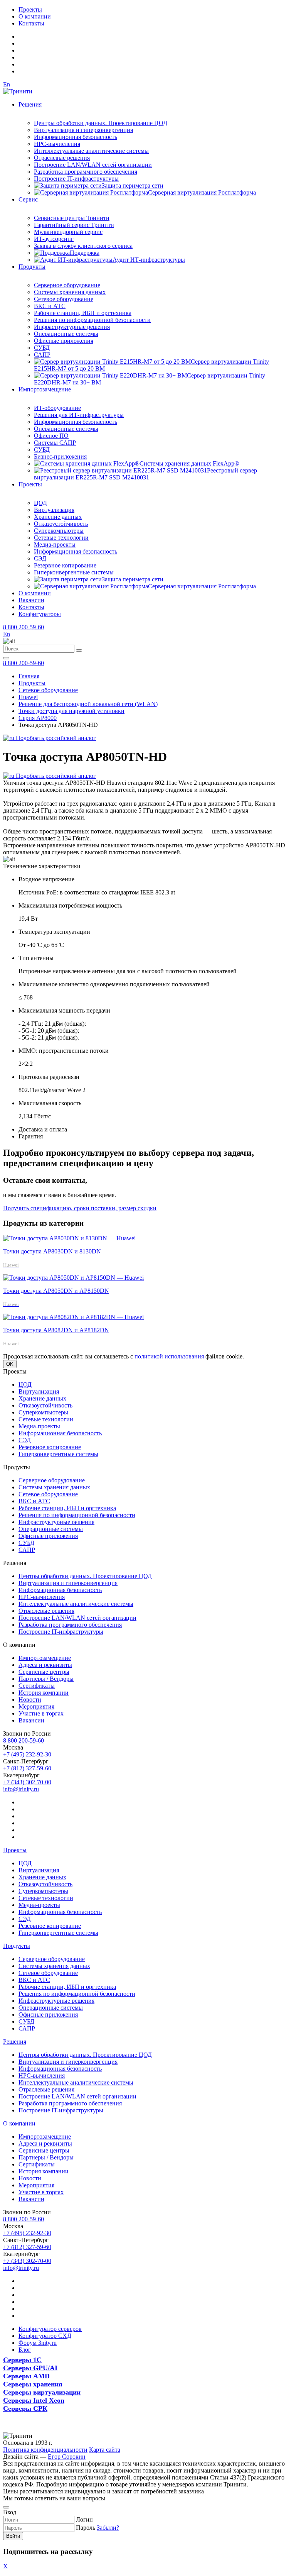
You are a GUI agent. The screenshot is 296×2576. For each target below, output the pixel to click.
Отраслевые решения (62, 158)
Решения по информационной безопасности (92, 320)
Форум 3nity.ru (38, 2343)
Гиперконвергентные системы (74, 572)
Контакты (31, 23)
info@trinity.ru (21, 1789)
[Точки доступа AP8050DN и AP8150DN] (73, 1278)
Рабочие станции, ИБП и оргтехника (83, 313)
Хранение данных (58, 517)
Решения (30, 104)
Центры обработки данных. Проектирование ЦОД (101, 123)
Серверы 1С (22, 2360)
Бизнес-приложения (60, 456)
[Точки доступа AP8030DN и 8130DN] (69, 1238)
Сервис (28, 199)
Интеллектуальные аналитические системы (91, 151)
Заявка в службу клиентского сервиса (83, 246)
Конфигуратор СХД (45, 2336)
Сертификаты (37, 1686)
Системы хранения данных (70, 292)
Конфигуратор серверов (50, 2329)
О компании (35, 16)
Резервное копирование (65, 565)
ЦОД (40, 503)
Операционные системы (66, 334)
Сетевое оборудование (64, 299)
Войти (13, 2536)
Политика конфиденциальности (45, 2450)
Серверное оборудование (67, 285)
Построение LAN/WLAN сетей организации (93, 165)
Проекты (30, 9)
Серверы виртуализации (42, 2392)
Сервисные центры (44, 1672)
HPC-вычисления (57, 144)
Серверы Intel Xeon (34, 2400)
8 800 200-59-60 (24, 627)
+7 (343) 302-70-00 (27, 1782)
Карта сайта (105, 2450)
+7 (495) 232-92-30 (27, 1754)
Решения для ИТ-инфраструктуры (79, 415)
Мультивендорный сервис (68, 232)
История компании (44, 1693)
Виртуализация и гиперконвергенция (83, 130)
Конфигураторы (40, 614)
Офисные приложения (64, 341)
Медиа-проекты (55, 544)
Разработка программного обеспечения (86, 172)
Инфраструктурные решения (72, 327)
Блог (25, 2350)
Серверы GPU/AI (30, 2368)
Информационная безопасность (76, 137)
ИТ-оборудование (57, 408)
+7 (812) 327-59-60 (27, 1768)
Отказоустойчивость (61, 524)
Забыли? (108, 2528)
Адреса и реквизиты (45, 1665)
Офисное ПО (51, 436)
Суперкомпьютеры (59, 531)
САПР (42, 355)
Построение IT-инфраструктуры (76, 179)
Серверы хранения (33, 2384)
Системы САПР (55, 443)
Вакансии (31, 600)
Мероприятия (36, 1706)
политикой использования (169, 1356)
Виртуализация (54, 510)
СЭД (40, 558)
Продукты (32, 267)
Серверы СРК (25, 2408)
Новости (30, 1700)
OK (10, 1364)
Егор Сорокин (67, 2457)
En (7, 84)
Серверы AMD (26, 2376)
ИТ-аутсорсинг (54, 239)
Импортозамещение (45, 389)
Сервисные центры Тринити (72, 218)
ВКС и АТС (50, 306)
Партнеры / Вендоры (46, 1679)
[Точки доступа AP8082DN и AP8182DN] (73, 1317)
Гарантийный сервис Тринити (74, 225)
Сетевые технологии (61, 538)
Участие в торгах (41, 1713)
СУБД (42, 348)
